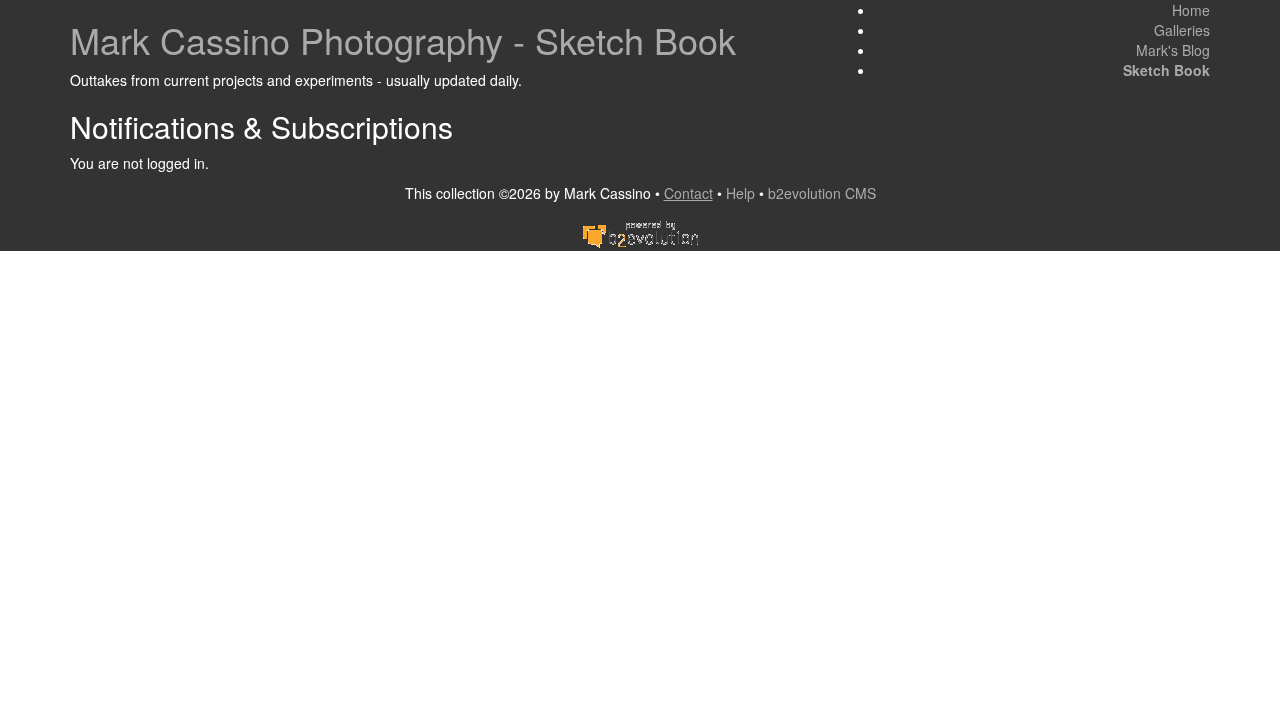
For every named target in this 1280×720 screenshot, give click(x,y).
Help (740, 193)
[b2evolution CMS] (640, 233)
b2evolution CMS (822, 193)
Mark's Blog (1173, 50)
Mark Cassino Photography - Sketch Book (403, 39)
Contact (688, 193)
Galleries (1182, 30)
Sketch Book (1166, 70)
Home (1191, 10)
